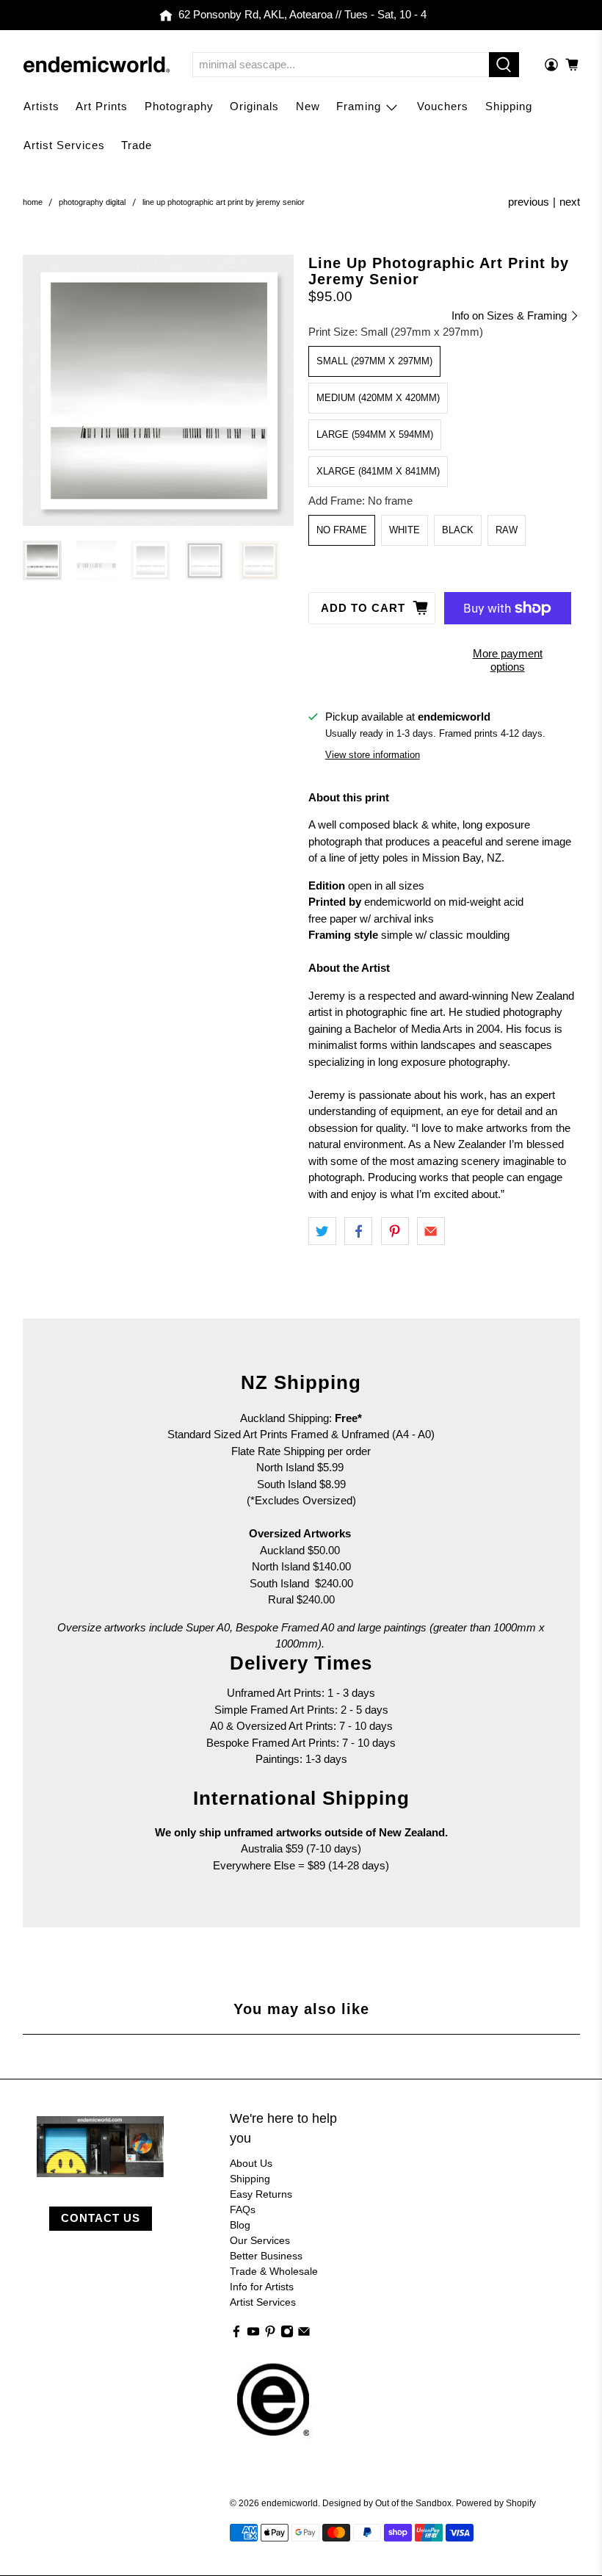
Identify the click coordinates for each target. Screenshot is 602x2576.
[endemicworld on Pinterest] (270, 2334)
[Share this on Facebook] (358, 1231)
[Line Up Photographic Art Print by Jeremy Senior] (159, 391)
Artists (41, 106)
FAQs (243, 2209)
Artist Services (64, 145)
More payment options (508, 660)
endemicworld (290, 2503)
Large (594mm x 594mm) (375, 434)
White (405, 530)
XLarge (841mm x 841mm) (378, 471)
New (308, 106)
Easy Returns (261, 2194)
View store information (373, 755)
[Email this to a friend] (431, 1231)
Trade (137, 145)
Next (570, 202)
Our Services (260, 2240)
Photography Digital (92, 202)
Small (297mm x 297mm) (374, 361)
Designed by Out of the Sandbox (387, 2503)
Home (33, 202)
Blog (240, 2225)
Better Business (266, 2256)
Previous (529, 202)
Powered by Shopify (496, 2503)
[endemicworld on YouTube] (253, 2334)
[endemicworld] (97, 65)
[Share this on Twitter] (322, 1231)
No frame (342, 530)
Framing (359, 106)
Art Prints (102, 106)
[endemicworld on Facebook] (236, 2334)
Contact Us (101, 2218)
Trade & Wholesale (274, 2271)
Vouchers (443, 106)
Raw (507, 530)
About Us (251, 2163)
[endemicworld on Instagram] (287, 2334)
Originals (254, 106)
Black (458, 530)
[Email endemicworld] (304, 2334)
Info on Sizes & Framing (511, 315)
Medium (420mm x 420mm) (378, 398)
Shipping (509, 106)
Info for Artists (262, 2287)
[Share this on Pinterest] (395, 1231)
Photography (179, 106)
